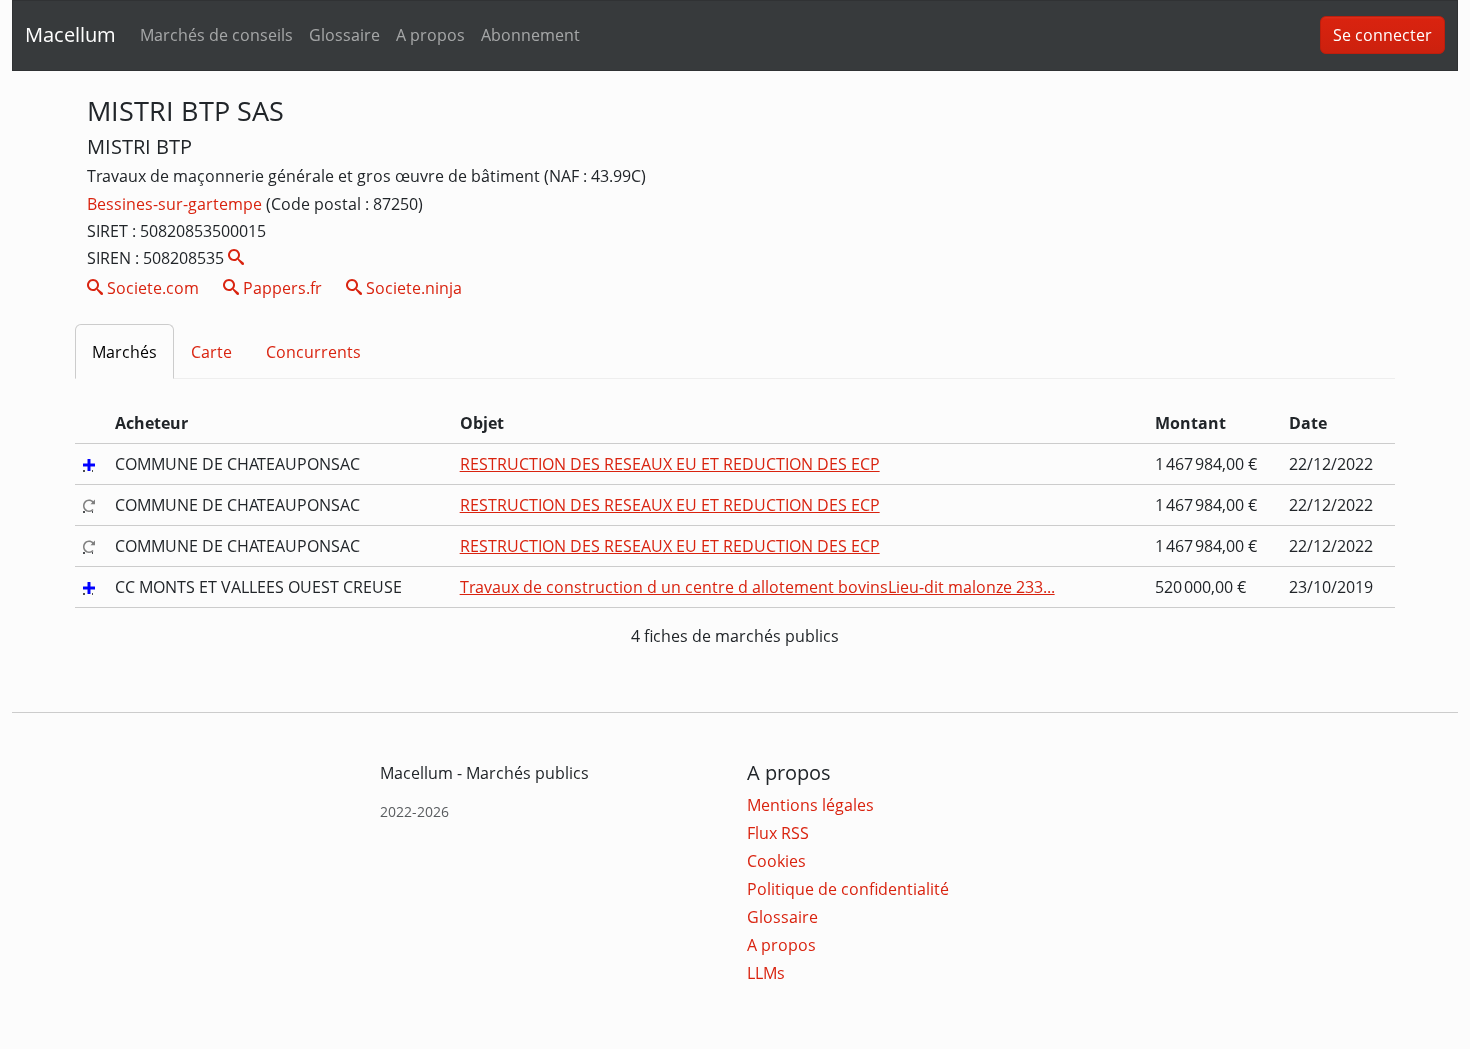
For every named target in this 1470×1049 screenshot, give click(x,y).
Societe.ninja (412, 288)
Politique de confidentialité (848, 889)
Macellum (70, 34)
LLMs (766, 973)
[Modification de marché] (91, 505)
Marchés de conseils (216, 35)
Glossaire (344, 35)
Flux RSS (778, 833)
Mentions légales (810, 805)
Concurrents (313, 352)
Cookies (776, 861)
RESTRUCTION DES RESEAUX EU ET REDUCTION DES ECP (670, 464)
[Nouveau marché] (91, 464)
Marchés (124, 352)
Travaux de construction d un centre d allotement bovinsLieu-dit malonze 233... (757, 587)
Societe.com (151, 288)
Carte (211, 352)
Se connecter (1382, 35)
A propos (430, 35)
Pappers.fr (280, 288)
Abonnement (530, 35)
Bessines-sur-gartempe (176, 204)
